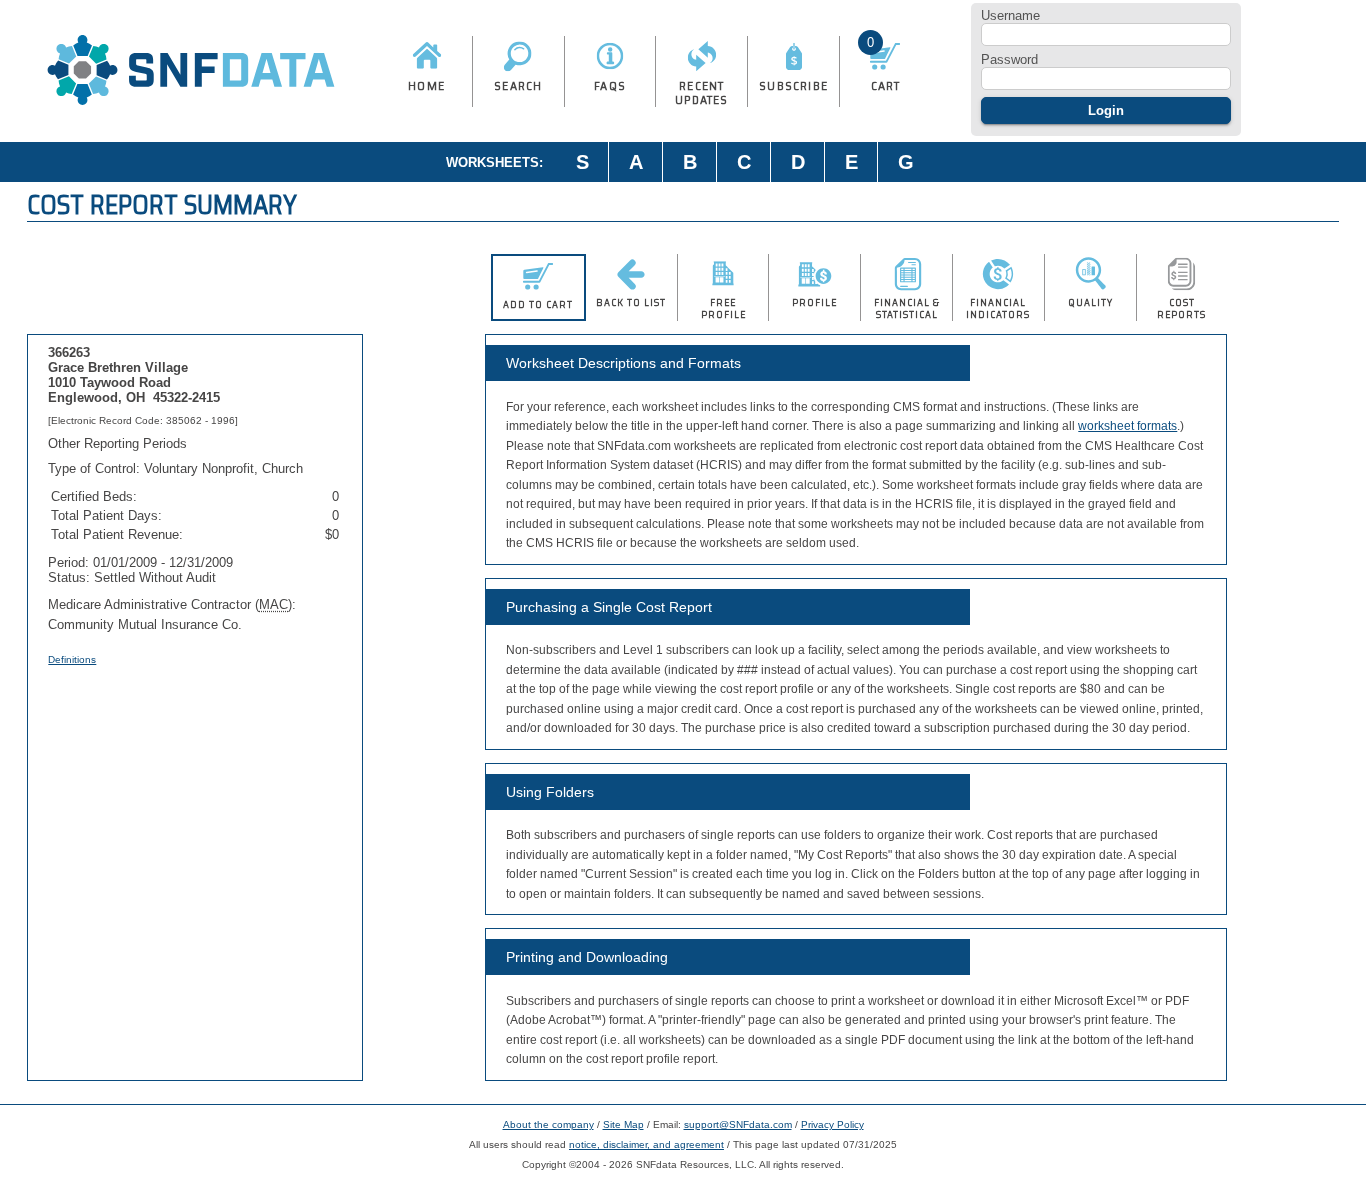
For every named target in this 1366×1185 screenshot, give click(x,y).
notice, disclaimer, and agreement (646, 1144)
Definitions (72, 659)
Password (1009, 59)
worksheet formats (1127, 426)
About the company (548, 1124)
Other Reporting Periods (117, 443)
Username (1010, 15)
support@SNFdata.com (738, 1124)
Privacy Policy (832, 1124)
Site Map (623, 1124)
